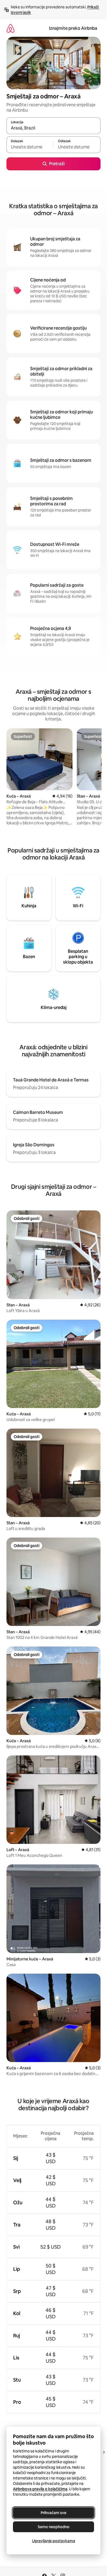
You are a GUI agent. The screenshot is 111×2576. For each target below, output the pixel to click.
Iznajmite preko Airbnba (73, 28)
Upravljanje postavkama (54, 2541)
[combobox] (53, 128)
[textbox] (30, 147)
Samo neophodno (54, 2527)
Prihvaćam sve (53, 2513)
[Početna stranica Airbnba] (11, 28)
